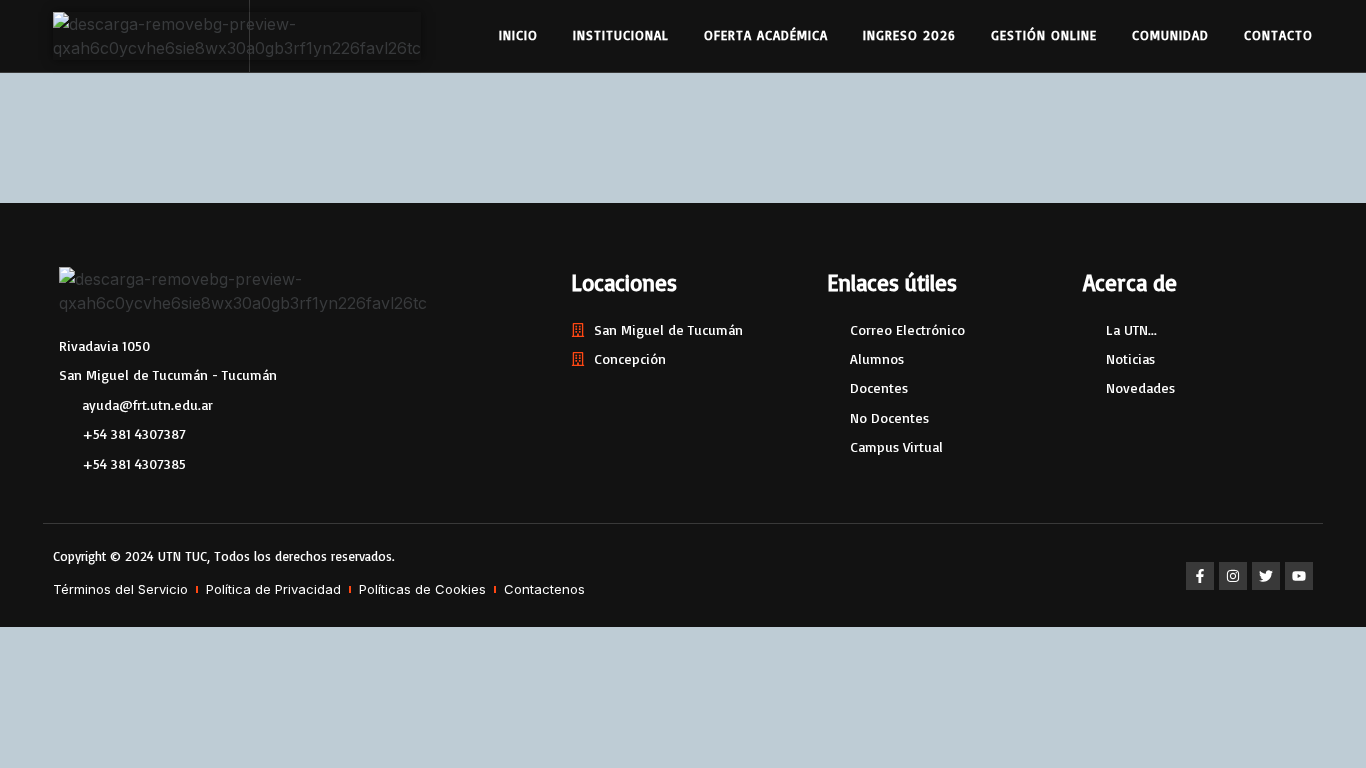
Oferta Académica (766, 35)
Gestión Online (1044, 35)
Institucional (621, 35)
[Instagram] (1233, 576)
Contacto (1278, 35)
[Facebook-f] (1200, 576)
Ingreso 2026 (909, 35)
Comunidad (1170, 35)
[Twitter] (1266, 576)
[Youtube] (1299, 576)
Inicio (518, 35)
